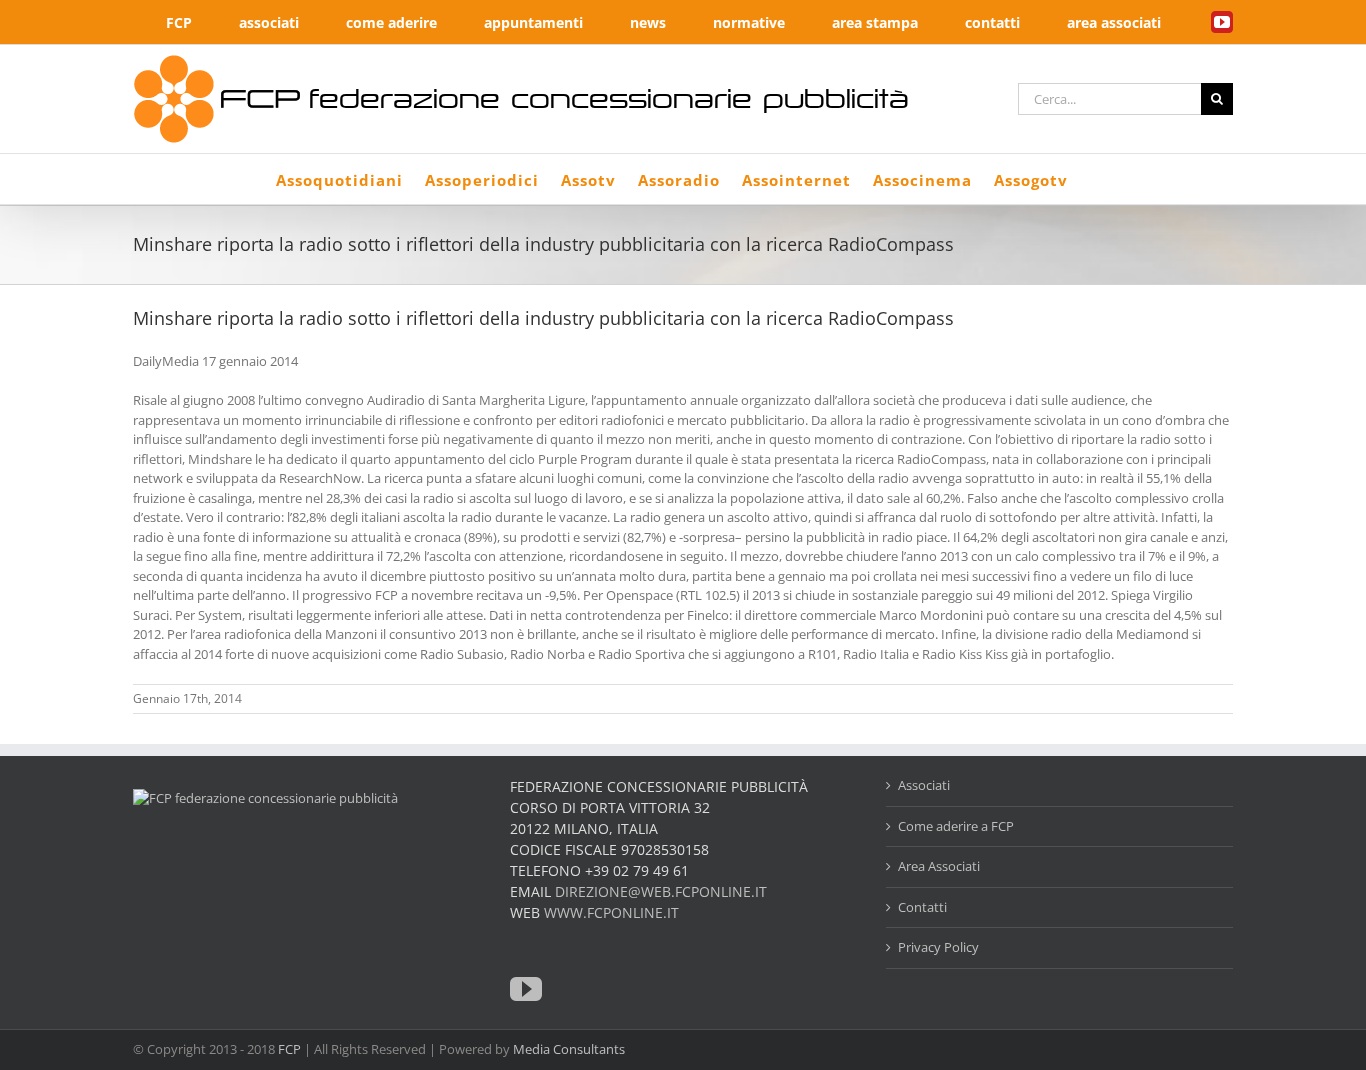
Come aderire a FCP (956, 826)
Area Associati (939, 866)
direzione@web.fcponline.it (661, 891)
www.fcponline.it (611, 912)
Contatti (922, 907)
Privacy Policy (938, 947)
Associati (924, 785)
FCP (289, 1049)
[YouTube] (526, 989)
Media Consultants (569, 1049)
